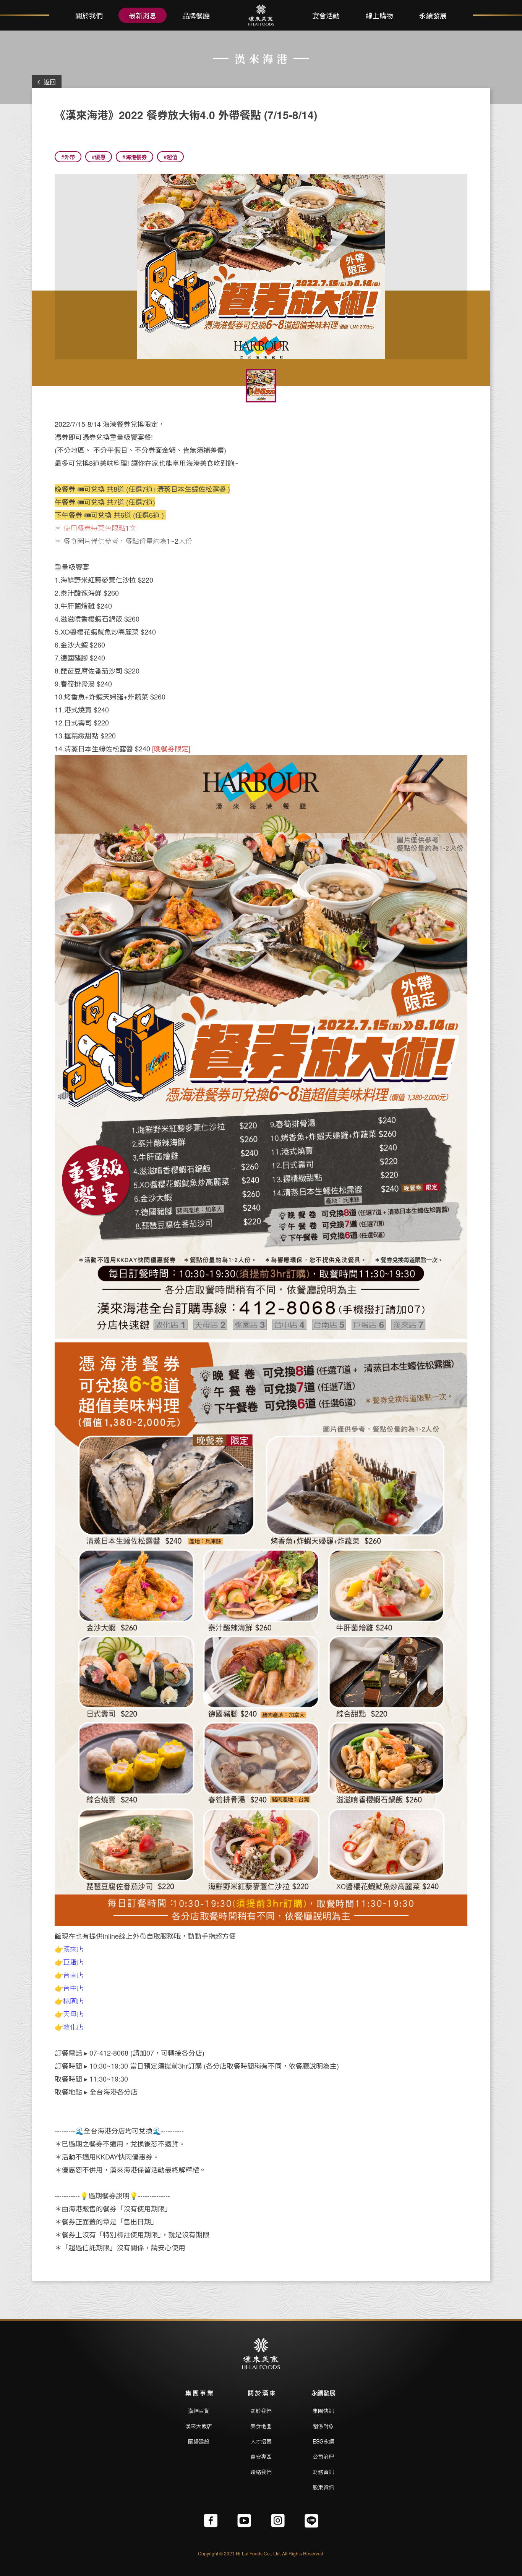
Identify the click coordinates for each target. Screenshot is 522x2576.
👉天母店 (69, 2014)
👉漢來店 (69, 1949)
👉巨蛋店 (69, 1962)
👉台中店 (69, 1988)
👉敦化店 (69, 2027)
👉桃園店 (69, 2001)
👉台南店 (69, 1975)
